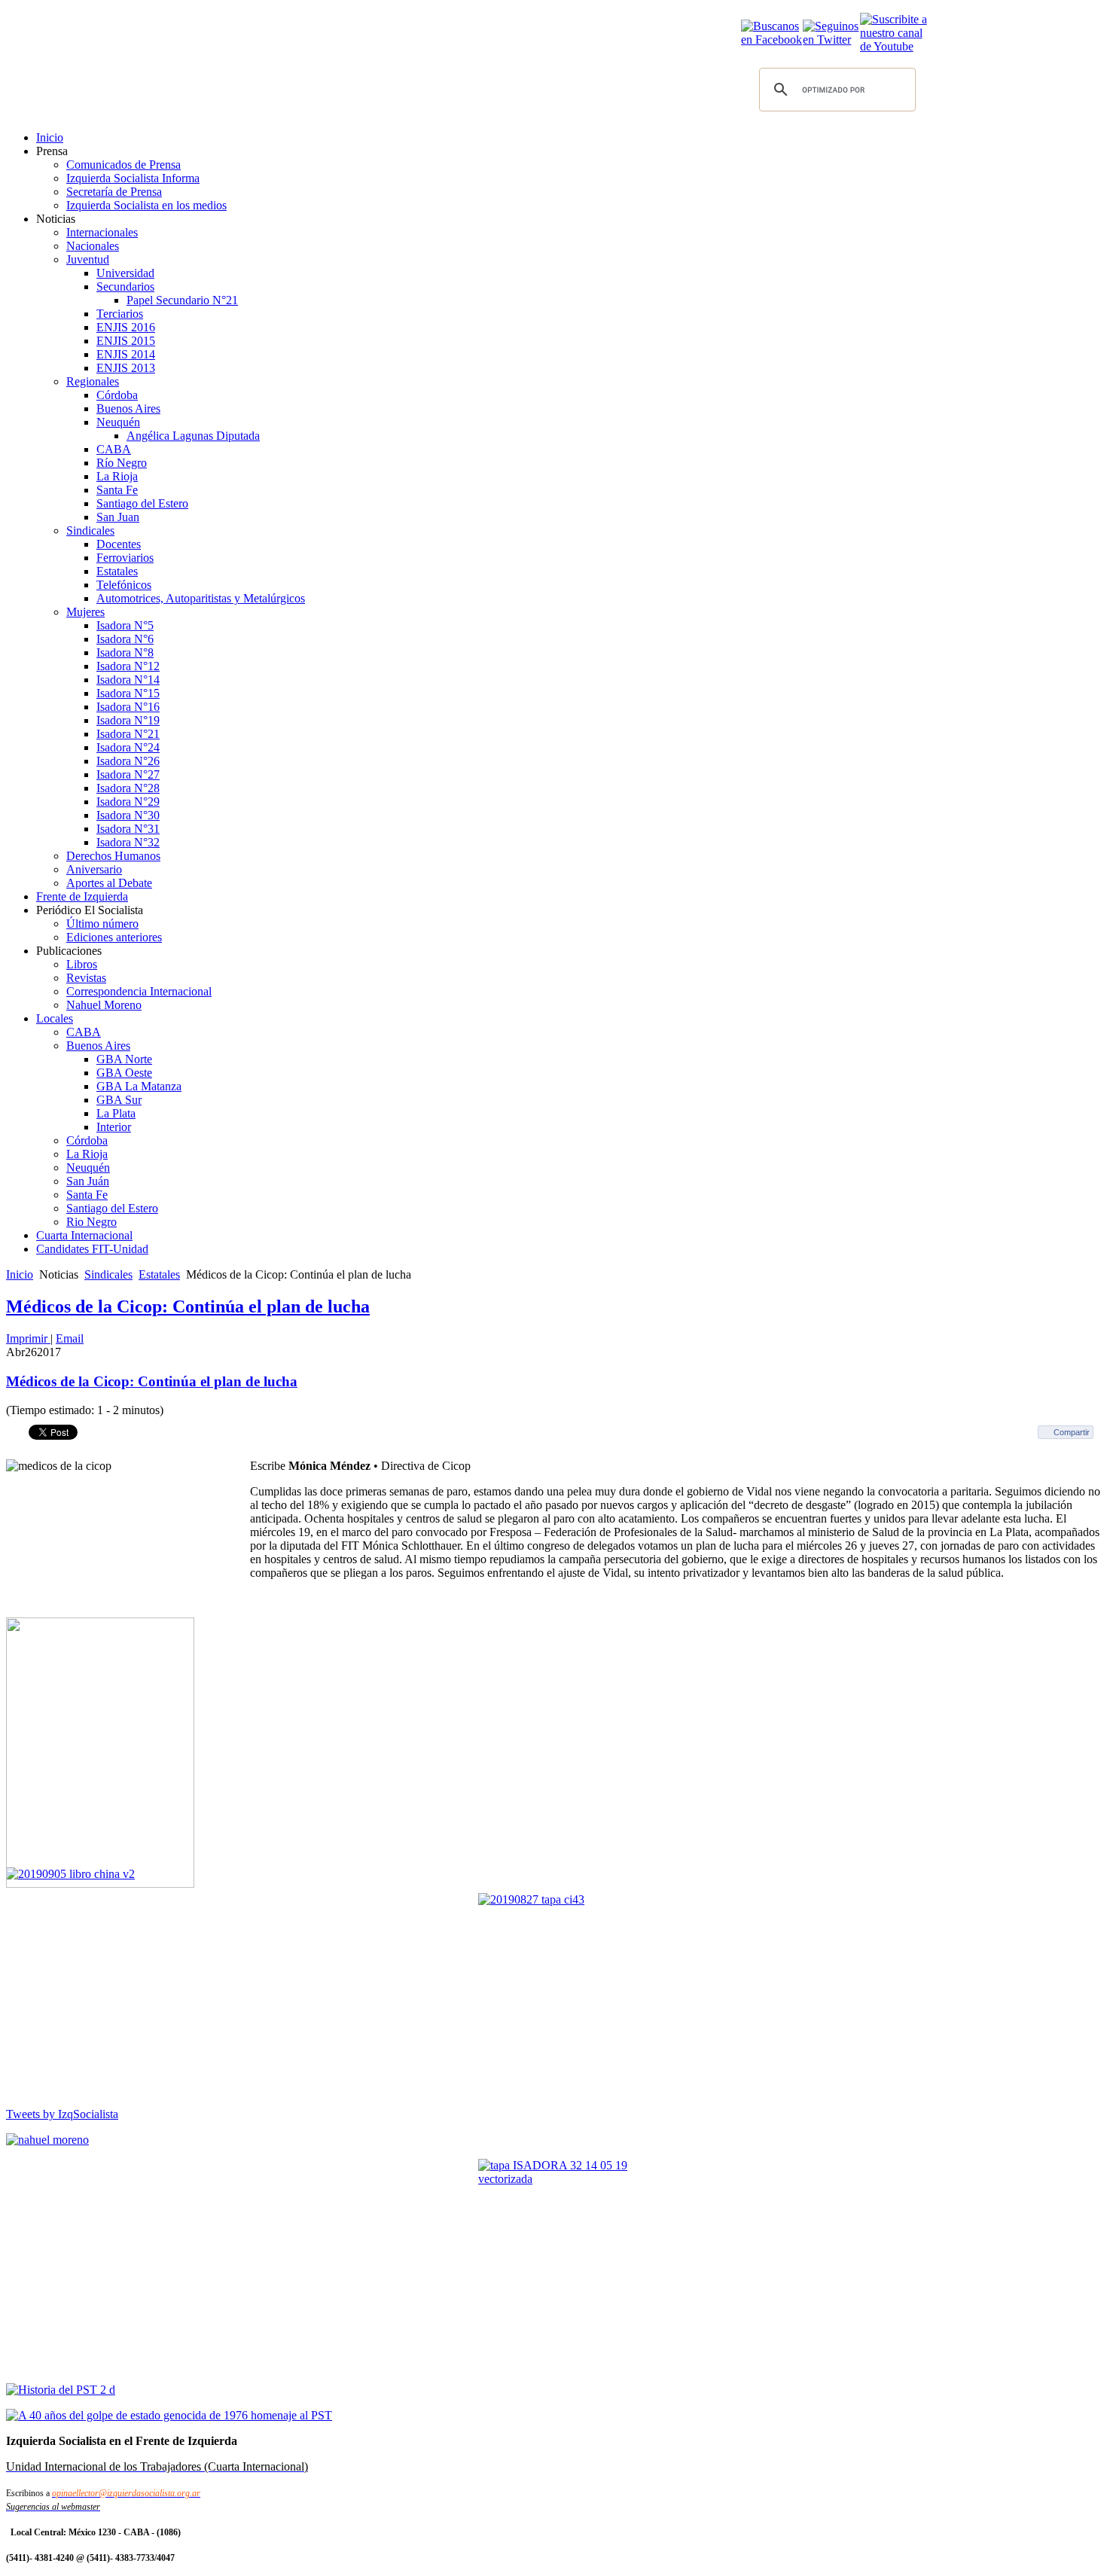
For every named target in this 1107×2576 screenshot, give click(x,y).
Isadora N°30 (128, 815)
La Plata (116, 1113)
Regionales (93, 381)
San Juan (118, 517)
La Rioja (117, 476)
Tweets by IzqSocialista (62, 2114)
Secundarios (125, 287)
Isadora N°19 (128, 720)
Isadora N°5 (125, 625)
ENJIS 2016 (126, 327)
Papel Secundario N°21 (182, 300)
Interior (114, 1127)
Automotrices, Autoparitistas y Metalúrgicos (201, 598)
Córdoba (117, 395)
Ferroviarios (125, 558)
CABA (114, 449)
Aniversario (94, 869)
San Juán (88, 1181)
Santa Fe (117, 490)
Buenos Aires (128, 409)
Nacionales (93, 246)
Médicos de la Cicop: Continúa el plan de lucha (188, 1306)
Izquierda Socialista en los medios (146, 205)
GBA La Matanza (139, 1086)
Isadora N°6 (125, 639)
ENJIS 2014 (126, 354)
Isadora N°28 (128, 788)
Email (70, 1338)
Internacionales (102, 232)
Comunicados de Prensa (124, 165)
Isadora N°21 (128, 734)
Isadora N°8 (125, 652)
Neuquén (118, 422)
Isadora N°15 (128, 693)
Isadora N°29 (128, 802)
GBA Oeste (124, 1073)
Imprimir (28, 1338)
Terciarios (120, 314)
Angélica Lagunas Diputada (193, 436)
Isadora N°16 (128, 707)
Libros (82, 964)
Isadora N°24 (128, 747)
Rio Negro (91, 1222)
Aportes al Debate (109, 883)
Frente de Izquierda (82, 896)
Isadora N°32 (128, 842)
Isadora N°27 (128, 774)
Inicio (50, 137)
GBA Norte (124, 1059)
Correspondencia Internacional (139, 991)
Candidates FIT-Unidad (92, 1249)
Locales (55, 1018)
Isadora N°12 (128, 666)
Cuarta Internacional (84, 1235)
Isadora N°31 (128, 829)
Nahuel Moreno (104, 1005)
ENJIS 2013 (126, 368)
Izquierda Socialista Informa (133, 178)
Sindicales (90, 530)
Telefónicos (124, 585)
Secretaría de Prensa (114, 192)
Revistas (86, 978)
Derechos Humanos (113, 856)
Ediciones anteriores (114, 937)
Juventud (88, 259)
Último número (102, 924)
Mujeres (85, 612)
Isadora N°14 (128, 680)
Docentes (119, 544)
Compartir (1072, 1432)
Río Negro (122, 463)
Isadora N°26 (128, 761)
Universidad (125, 273)
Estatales (117, 571)
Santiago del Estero (142, 503)
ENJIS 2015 (126, 341)
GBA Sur (119, 1100)
